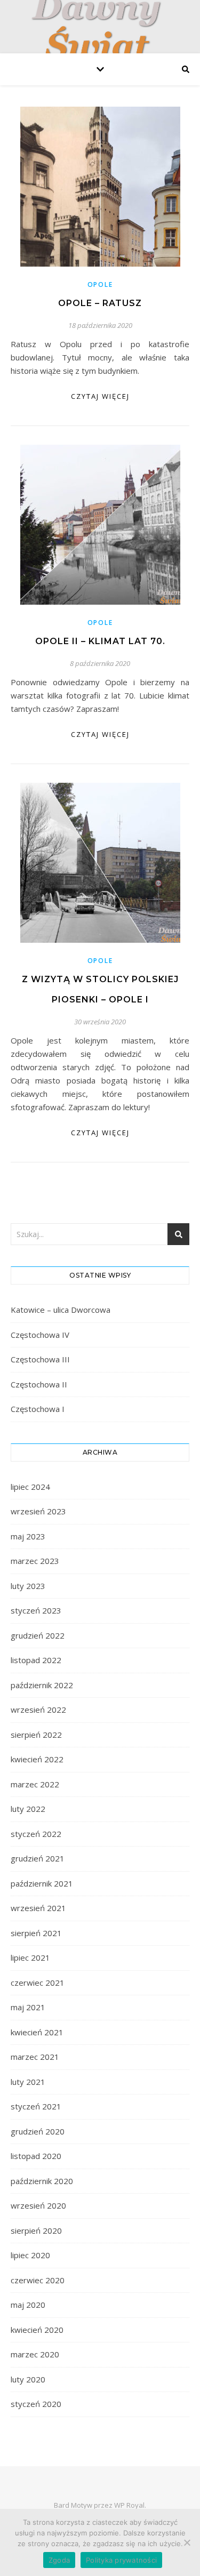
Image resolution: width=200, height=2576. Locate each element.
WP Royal (129, 2505)
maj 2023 (28, 1536)
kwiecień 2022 (37, 1759)
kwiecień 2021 (37, 2032)
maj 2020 (28, 2305)
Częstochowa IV (40, 1335)
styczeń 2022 (36, 1834)
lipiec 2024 (30, 1487)
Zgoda (59, 2560)
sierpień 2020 (36, 2230)
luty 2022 (28, 1809)
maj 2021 (28, 2007)
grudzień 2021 (38, 1858)
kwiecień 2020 (37, 2330)
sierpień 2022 (36, 1735)
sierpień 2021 (36, 1933)
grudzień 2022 (38, 1635)
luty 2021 (28, 2082)
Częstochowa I (38, 1409)
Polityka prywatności (121, 2560)
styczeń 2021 (36, 2106)
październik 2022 (42, 1685)
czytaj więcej (100, 396)
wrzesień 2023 (38, 1511)
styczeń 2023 (36, 1610)
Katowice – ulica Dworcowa (61, 1310)
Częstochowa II (39, 1384)
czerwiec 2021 (38, 1983)
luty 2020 (28, 2379)
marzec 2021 (35, 2057)
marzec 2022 (35, 1784)
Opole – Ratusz (100, 303)
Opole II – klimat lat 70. (100, 641)
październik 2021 (42, 1883)
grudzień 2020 (38, 2131)
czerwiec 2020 (38, 2280)
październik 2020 (42, 2181)
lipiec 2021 (30, 1957)
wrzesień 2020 (38, 2205)
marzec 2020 (35, 2354)
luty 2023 (28, 1586)
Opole (100, 284)
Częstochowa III (40, 1359)
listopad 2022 (36, 1660)
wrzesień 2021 (38, 1908)
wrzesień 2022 (38, 1710)
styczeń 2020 (36, 2404)
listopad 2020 (36, 2156)
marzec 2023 (35, 1561)
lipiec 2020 (30, 2255)
